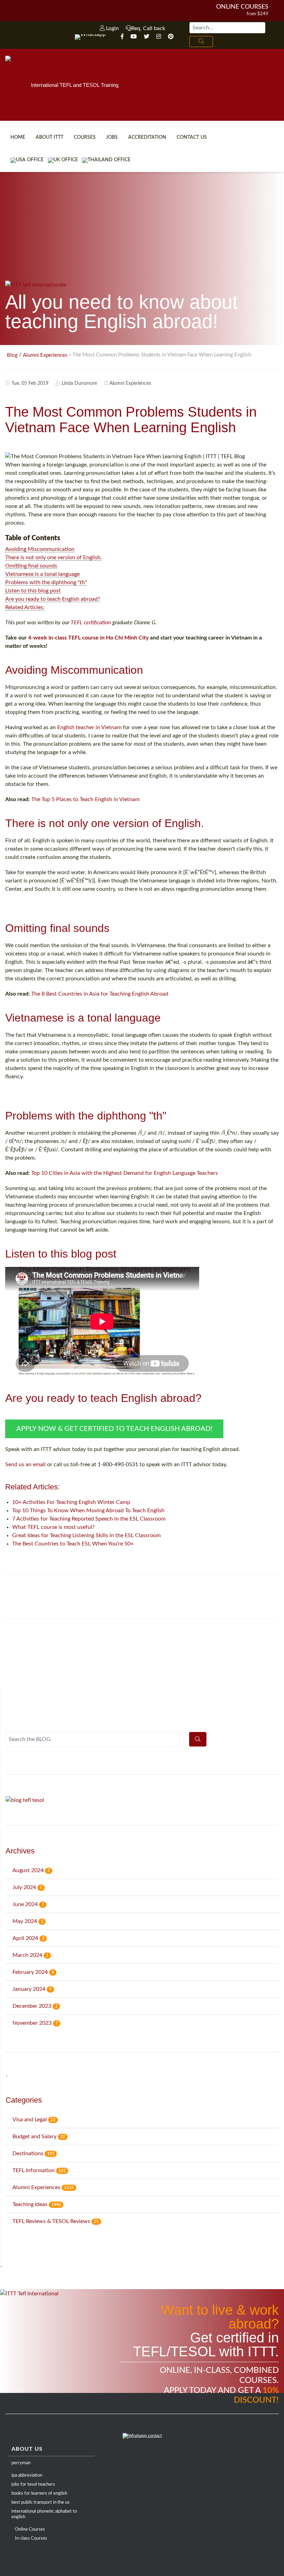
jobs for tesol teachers (33, 2484)
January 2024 (32, 1989)
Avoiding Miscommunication (40, 549)
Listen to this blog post (33, 591)
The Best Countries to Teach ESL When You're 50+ (73, 1544)
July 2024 (27, 1887)
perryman (21, 2463)
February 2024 (33, 1972)
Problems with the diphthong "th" (46, 582)
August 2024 (31, 1870)
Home (18, 137)
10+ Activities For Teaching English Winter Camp (71, 1502)
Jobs (112, 137)
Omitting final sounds (31, 566)
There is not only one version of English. (54, 557)
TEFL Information (39, 2170)
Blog (12, 355)
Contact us (192, 137)
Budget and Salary (39, 2137)
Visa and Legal (34, 2120)
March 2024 (30, 1955)
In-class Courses (31, 2538)
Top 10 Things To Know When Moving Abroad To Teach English (88, 1511)
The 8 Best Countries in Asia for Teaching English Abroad (100, 994)
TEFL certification (91, 623)
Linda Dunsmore (79, 383)
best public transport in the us (41, 2502)
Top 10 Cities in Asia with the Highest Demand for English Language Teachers (125, 1173)
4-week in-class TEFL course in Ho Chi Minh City (88, 638)
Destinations (33, 2153)
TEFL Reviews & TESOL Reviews (56, 2221)
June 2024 (28, 1904)
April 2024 (28, 1938)
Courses (85, 137)
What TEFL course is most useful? (53, 1527)
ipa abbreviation (27, 2475)
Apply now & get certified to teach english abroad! (114, 1429)
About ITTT (50, 137)
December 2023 (35, 2006)
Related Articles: (25, 607)
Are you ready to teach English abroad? (53, 599)
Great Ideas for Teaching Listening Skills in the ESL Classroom (86, 1535)
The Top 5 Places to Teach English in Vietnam (85, 799)
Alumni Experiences (45, 355)
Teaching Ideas (37, 2204)
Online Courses (242, 7)
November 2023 (35, 2023)
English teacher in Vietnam (89, 727)
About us (27, 2449)
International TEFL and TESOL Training (75, 85)
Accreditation (147, 137)
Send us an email (25, 1464)
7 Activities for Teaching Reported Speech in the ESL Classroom (89, 1519)
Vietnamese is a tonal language (42, 574)
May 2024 (28, 1921)
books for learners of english (39, 2493)
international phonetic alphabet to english (44, 2514)
